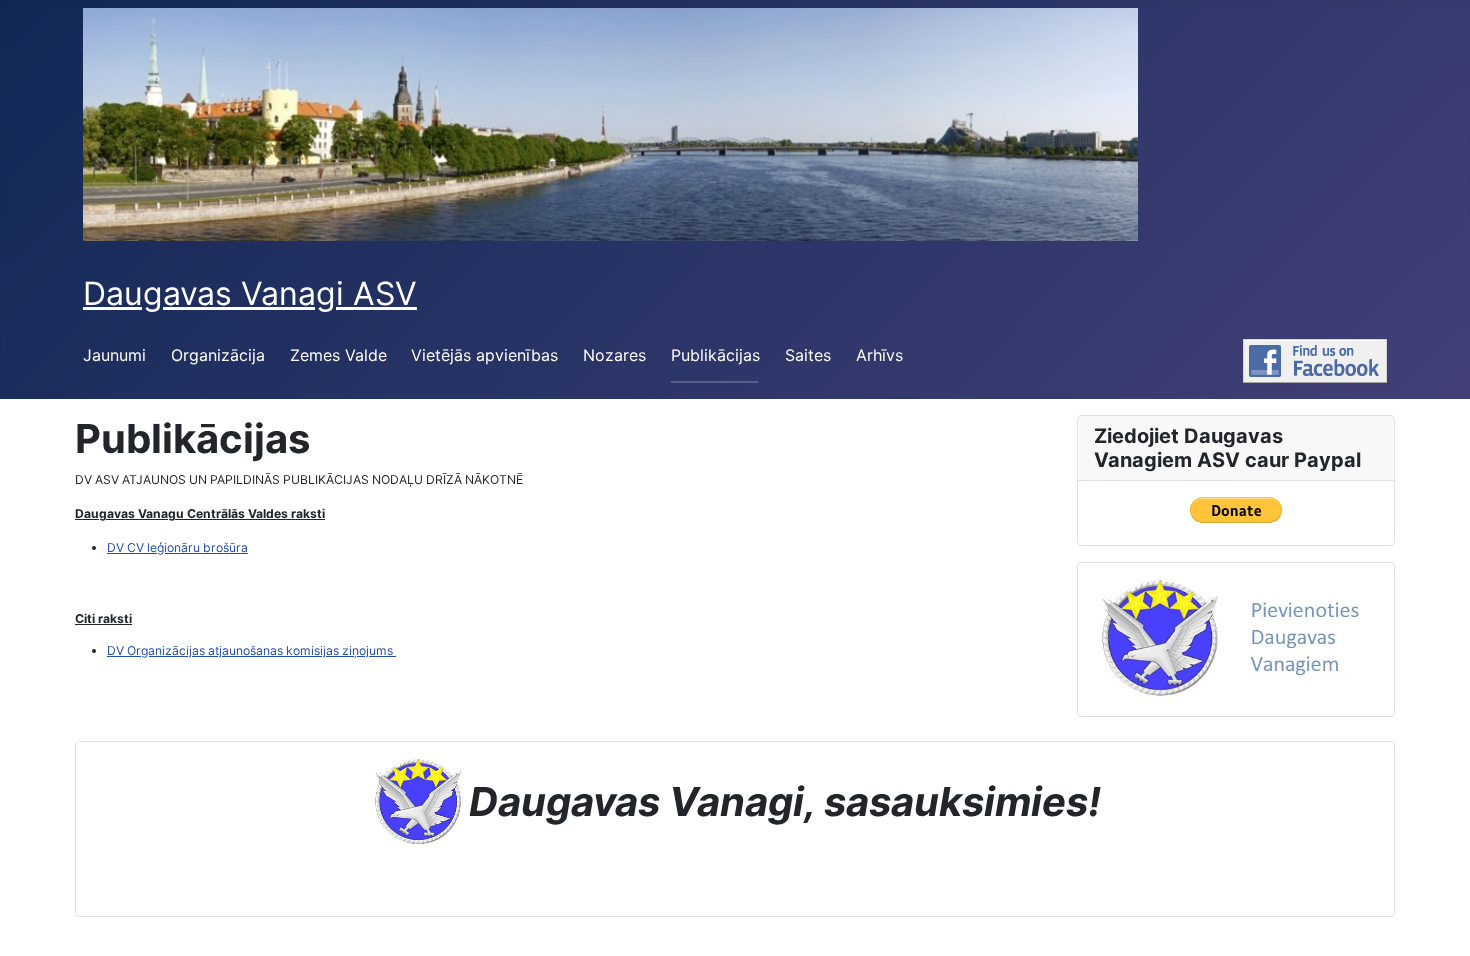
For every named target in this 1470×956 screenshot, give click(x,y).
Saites (808, 355)
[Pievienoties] (1236, 638)
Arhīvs (879, 355)
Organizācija (218, 355)
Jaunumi (114, 355)
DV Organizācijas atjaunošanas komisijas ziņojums (251, 650)
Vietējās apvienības (484, 355)
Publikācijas (715, 355)
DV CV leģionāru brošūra (177, 547)
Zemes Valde (338, 355)
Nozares (614, 355)
